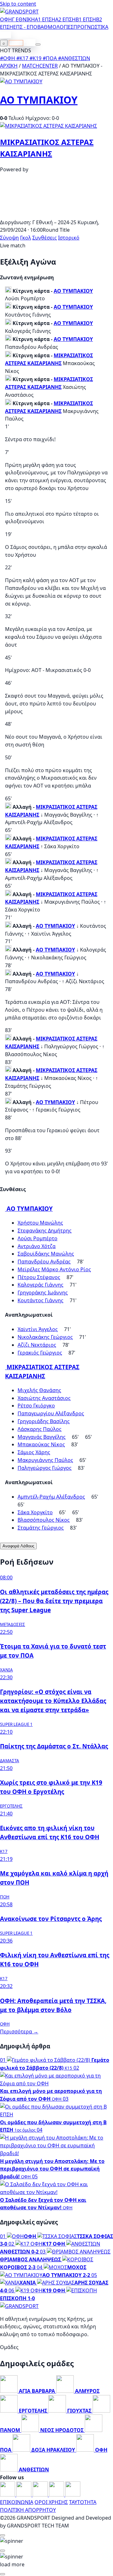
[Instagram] (24, 2495)
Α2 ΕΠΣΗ (65, 19)
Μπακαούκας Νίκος (41, 1444)
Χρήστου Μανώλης (40, 1223)
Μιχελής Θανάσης (39, 1390)
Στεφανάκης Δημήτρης (45, 1231)
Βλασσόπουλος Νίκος (44, 1520)
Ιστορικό (69, 238)
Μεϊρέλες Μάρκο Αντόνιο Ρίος (54, 1269)
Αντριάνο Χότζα (37, 1246)
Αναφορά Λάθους (18, 1546)
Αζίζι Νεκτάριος (37, 1345)
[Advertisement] (56, 214)
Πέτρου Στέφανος (39, 1277)
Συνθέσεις (45, 238)
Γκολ (26, 238)
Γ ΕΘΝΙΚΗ (23, 19)
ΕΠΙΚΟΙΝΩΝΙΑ (17, 2502)
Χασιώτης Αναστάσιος (44, 1398)
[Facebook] (8, 2495)
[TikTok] (73, 2495)
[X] (57, 2495)
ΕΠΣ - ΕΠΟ (25, 27)
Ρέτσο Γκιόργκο (36, 1406)
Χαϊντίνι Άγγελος (38, 1329)
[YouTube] (41, 2495)
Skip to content (18, 4)
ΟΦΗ (6, 19)
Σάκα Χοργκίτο (35, 1512)
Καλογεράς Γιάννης (40, 1285)
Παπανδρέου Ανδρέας (44, 1262)
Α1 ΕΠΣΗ (45, 19)
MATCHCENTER (40, 66)
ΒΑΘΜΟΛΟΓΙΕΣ (55, 27)
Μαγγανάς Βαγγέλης (42, 1437)
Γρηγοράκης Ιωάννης (43, 1293)
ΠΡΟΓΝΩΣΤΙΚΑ (91, 27)
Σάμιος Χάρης (34, 1452)
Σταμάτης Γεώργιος (41, 1528)
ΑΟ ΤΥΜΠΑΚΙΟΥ (39, 100)
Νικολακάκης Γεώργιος (45, 1337)
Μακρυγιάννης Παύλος (45, 1460)
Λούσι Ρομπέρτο (38, 1238)
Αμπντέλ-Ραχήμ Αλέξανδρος (51, 1497)
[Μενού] (38, 44)
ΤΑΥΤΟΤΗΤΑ (83, 2502)
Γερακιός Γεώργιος (40, 1353)
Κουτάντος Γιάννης (40, 1300)
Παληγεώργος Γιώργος (45, 1468)
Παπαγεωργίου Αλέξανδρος (51, 1413)
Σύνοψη (9, 238)
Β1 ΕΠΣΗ (86, 19)
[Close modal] (3, 2535)
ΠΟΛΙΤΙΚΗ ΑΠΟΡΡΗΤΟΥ (28, 2510)
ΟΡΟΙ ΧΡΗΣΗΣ (51, 2502)
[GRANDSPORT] (19, 12)
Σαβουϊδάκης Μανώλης (46, 1254)
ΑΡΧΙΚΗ (9, 66)
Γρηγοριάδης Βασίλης (44, 1421)
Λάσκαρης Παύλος (40, 1429)
